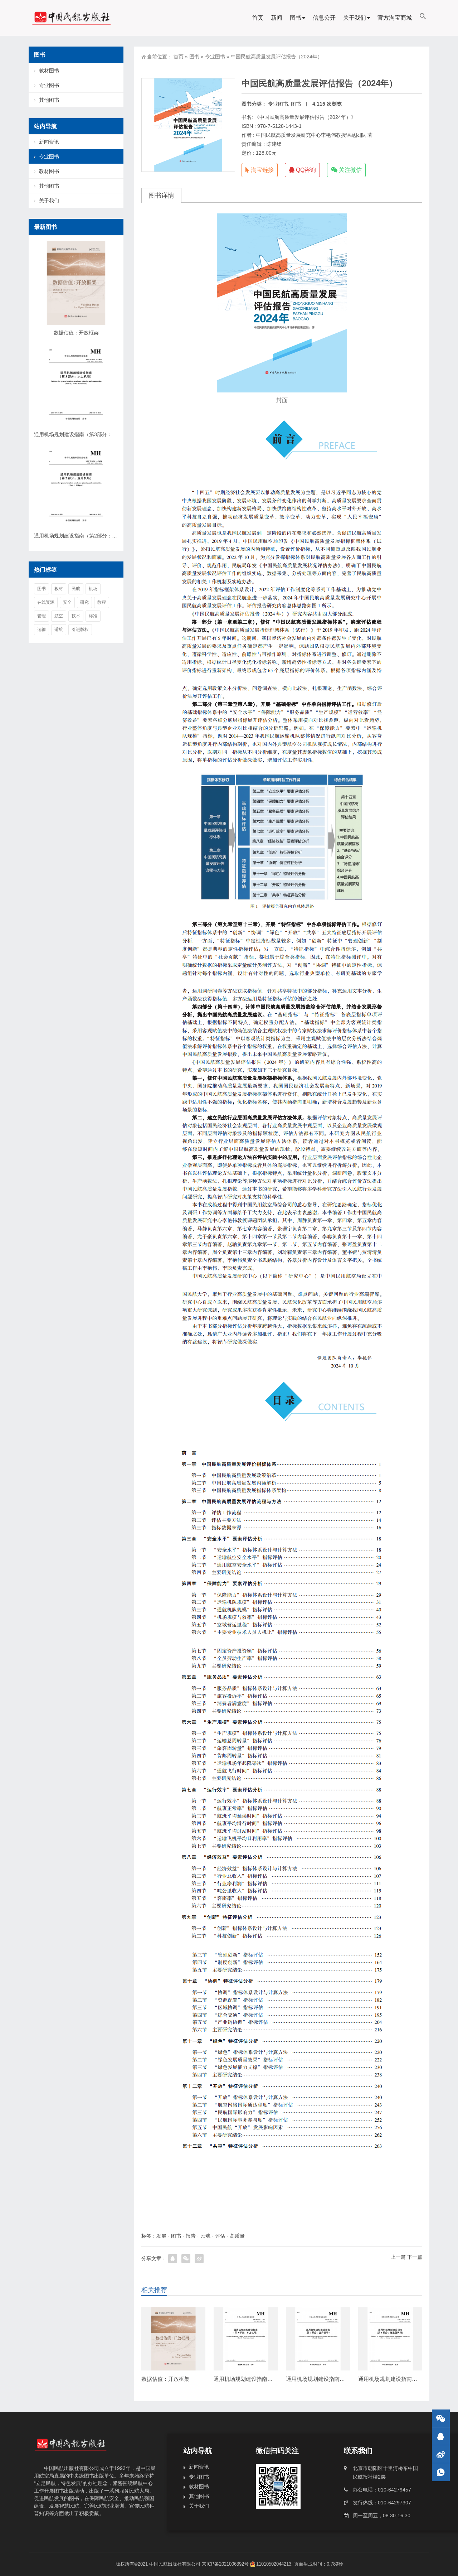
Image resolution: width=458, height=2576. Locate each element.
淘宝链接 (262, 170)
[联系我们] (441, 2436)
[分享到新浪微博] (199, 2259)
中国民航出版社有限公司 (175, 2564)
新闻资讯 (49, 142)
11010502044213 (274, 2564)
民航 (205, 2236)
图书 (296, 18)
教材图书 (49, 71)
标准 (93, 616)
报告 (191, 2236)
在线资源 (46, 602)
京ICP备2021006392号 (225, 2564)
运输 (42, 629)
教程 (102, 602)
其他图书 (49, 100)
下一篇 (415, 2257)
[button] (423, 18)
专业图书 (215, 57)
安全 (67, 602)
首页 (258, 18)
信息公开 (324, 18)
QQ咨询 (305, 170)
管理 (42, 616)
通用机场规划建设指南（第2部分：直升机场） (341, 2379)
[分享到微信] (186, 2259)
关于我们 (355, 18)
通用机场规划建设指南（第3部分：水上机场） (269, 2379)
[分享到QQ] (173, 2259)
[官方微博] (441, 2454)
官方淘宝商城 (395, 18)
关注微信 (350, 170)
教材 (59, 589)
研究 (84, 602)
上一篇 (398, 2257)
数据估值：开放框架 (165, 2379)
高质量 (237, 2236)
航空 (59, 616)
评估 (220, 2236)
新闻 (277, 18)
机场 (93, 589)
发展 (161, 2236)
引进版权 (80, 629)
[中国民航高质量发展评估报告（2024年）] (282, 303)
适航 (59, 629)
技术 (76, 616)
